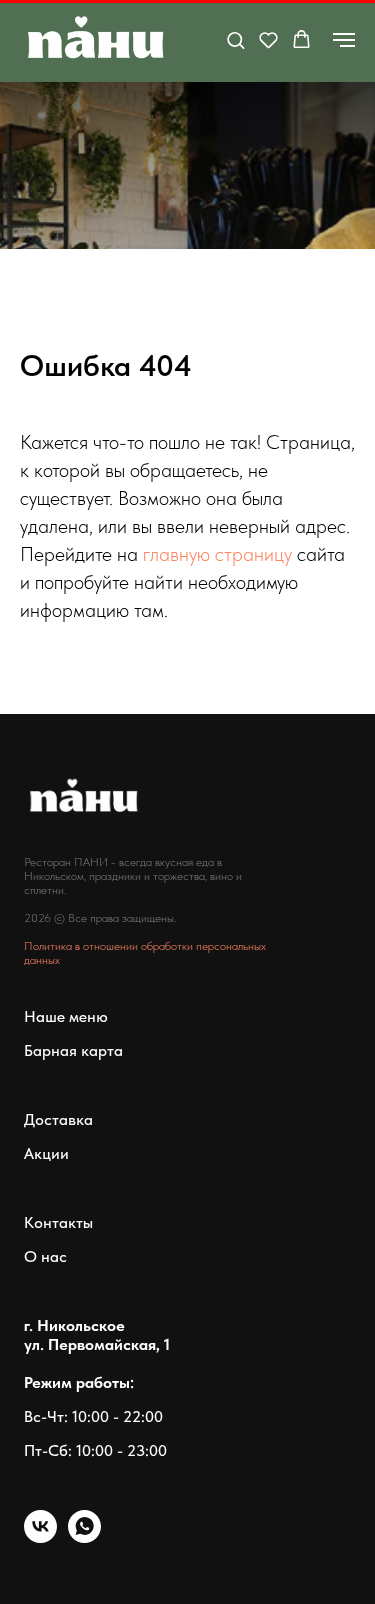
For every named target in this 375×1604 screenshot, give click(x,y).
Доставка (58, 1119)
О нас (45, 1256)
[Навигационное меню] (344, 40)
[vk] (40, 1537)
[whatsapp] (84, 1537)
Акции (46, 1153)
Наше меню (66, 1016)
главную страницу (217, 554)
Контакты (58, 1222)
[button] (235, 39)
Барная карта (73, 1050)
